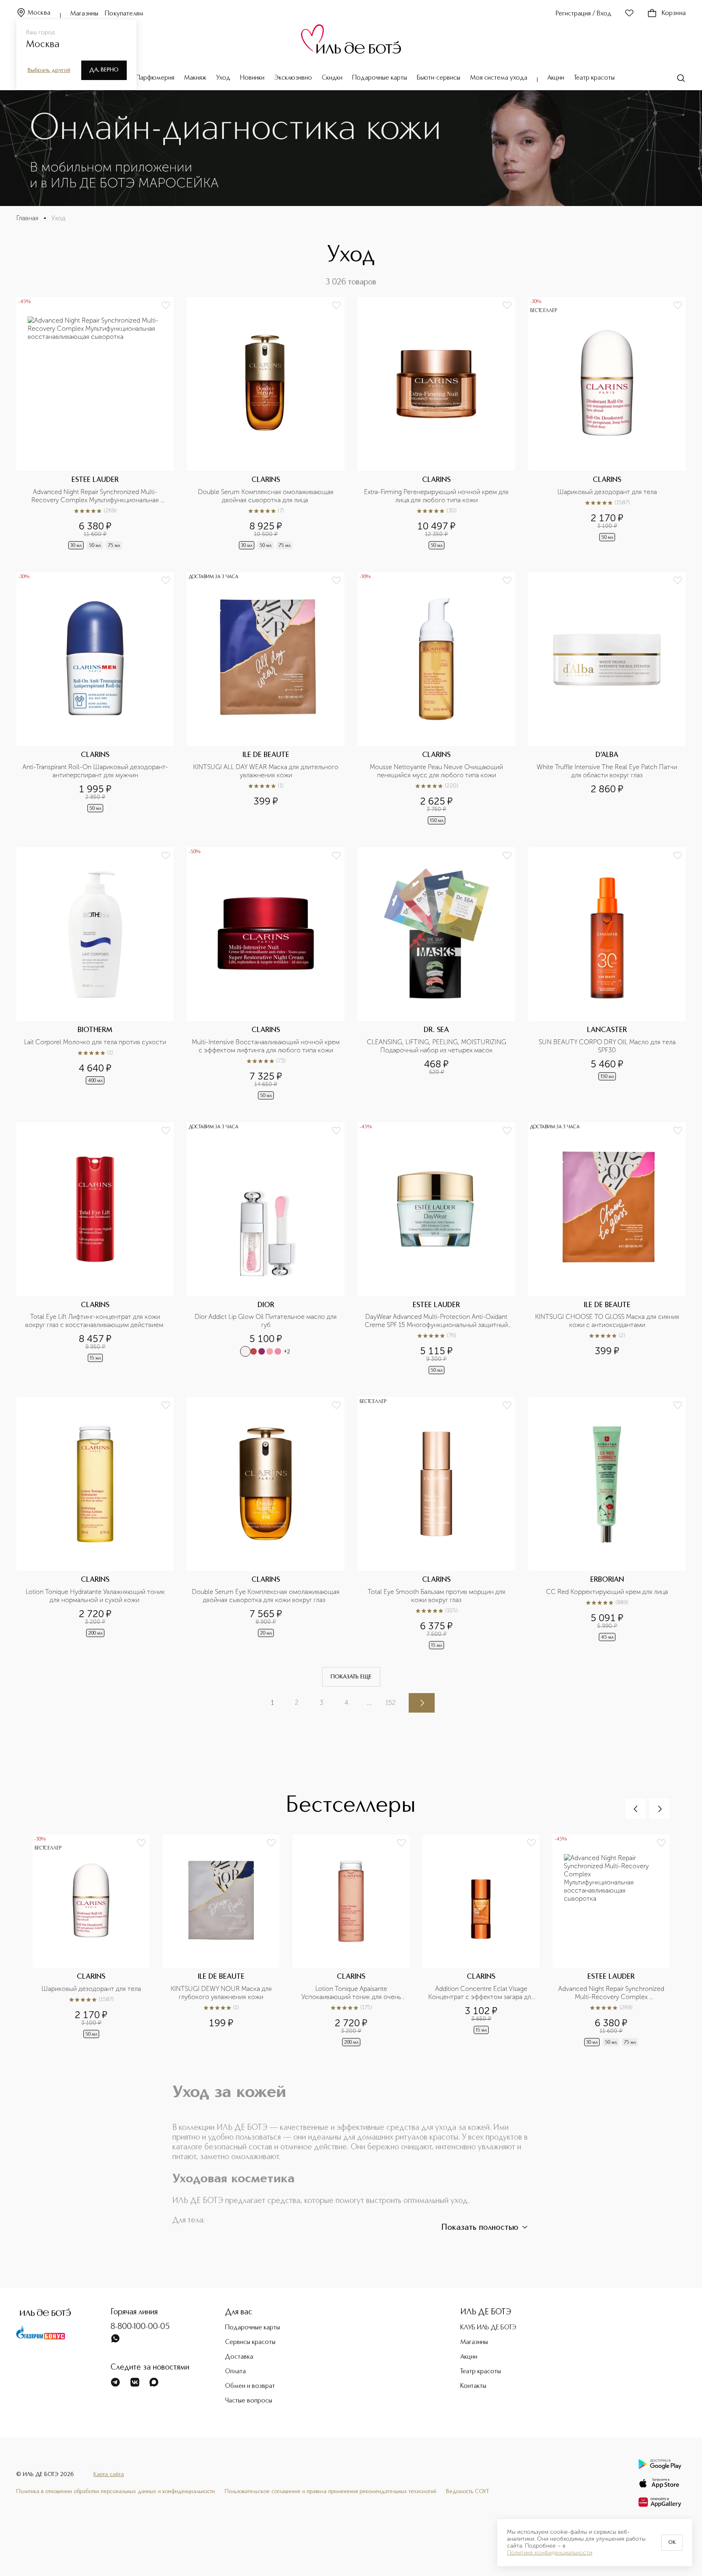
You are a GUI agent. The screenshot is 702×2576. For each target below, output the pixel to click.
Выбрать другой (49, 70)
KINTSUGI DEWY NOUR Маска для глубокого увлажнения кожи (222, 1993)
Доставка (239, 2357)
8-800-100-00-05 (140, 2327)
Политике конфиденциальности (550, 2553)
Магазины (84, 14)
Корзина (674, 13)
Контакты (473, 2386)
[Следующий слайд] (659, 1809)
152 (391, 1703)
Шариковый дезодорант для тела (607, 492)
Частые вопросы (249, 2401)
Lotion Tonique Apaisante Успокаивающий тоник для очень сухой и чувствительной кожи (352, 1993)
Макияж (195, 78)
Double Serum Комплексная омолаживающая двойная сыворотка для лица (266, 496)
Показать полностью (480, 2228)
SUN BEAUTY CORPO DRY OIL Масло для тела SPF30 (608, 1046)
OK (672, 2543)
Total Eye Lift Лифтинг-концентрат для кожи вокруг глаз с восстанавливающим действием (95, 1321)
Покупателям (124, 14)
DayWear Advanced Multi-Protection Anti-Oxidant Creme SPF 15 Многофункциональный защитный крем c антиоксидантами (437, 1321)
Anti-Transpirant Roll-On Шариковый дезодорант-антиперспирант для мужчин (95, 771)
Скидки (332, 78)
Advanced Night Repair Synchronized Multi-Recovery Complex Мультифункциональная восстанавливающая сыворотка (96, 496)
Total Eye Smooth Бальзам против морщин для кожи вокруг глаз (437, 1596)
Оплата (235, 2372)
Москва (39, 13)
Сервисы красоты (250, 2342)
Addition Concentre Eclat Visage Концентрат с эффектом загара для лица (481, 1993)
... (369, 1703)
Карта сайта (109, 2474)
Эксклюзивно (293, 78)
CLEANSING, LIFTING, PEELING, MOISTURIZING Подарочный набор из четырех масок (437, 1046)
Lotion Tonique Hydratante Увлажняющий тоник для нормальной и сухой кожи (96, 1596)
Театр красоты (594, 78)
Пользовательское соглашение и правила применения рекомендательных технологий (330, 2491)
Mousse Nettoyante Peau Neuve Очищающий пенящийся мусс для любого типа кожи (437, 771)
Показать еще (351, 1677)
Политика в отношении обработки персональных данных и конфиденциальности (116, 2491)
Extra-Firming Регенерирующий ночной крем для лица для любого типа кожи (437, 496)
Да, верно (104, 70)
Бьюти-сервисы (439, 78)
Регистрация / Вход (584, 14)
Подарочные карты (380, 78)
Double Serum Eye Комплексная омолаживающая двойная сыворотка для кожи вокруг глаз (266, 1596)
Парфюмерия (155, 78)
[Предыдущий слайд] (636, 1809)
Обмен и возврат (250, 2386)
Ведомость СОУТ (468, 2491)
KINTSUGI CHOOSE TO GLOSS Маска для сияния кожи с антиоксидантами (608, 1321)
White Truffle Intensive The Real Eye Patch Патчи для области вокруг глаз (608, 771)
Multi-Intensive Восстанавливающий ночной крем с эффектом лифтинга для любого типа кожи (266, 1046)
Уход (223, 78)
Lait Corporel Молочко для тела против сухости (95, 1042)
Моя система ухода (499, 78)
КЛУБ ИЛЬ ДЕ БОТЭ (488, 2328)
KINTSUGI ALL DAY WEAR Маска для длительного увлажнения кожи (266, 771)
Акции (556, 78)
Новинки (252, 78)
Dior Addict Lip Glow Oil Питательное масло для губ (266, 1321)
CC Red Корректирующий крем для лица (607, 1592)
